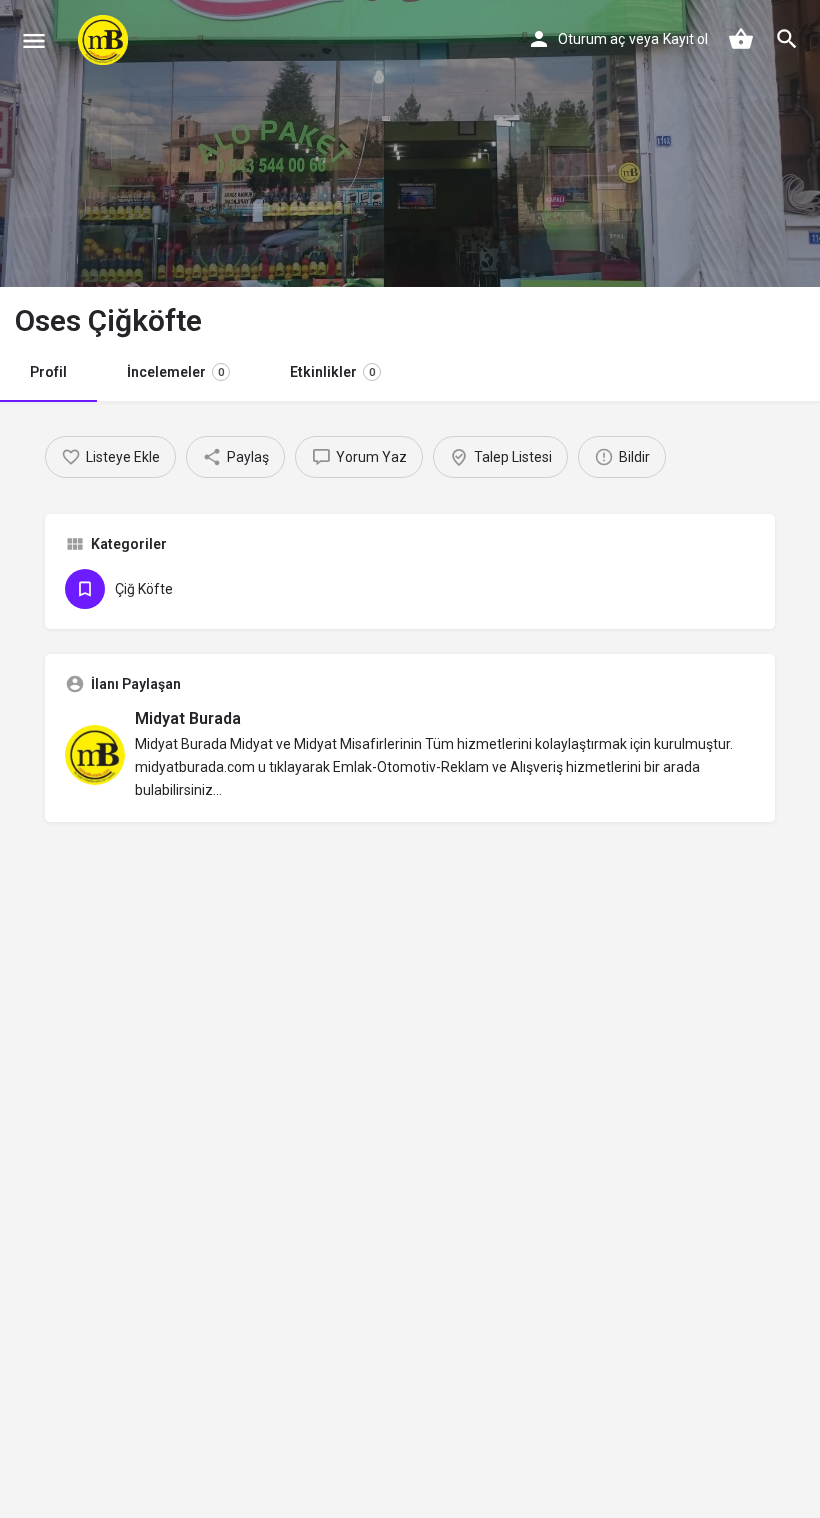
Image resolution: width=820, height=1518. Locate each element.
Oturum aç (591, 39)
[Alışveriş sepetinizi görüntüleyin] (741, 39)
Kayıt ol (685, 39)
